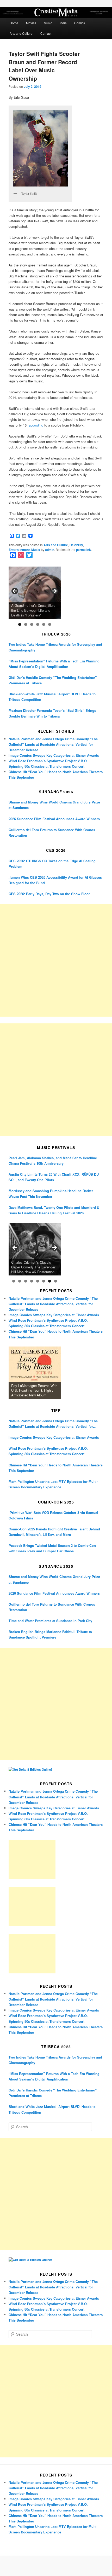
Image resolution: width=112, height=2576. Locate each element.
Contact (46, 33)
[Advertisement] (56, 960)
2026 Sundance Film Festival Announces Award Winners (54, 819)
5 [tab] (44, 624)
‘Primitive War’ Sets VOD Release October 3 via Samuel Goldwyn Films (53, 1515)
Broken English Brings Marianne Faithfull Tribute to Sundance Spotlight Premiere (50, 1634)
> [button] (54, 591)
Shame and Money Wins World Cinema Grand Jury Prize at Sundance (54, 805)
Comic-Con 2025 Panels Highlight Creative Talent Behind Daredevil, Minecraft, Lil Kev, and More (54, 1532)
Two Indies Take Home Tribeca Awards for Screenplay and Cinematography (55, 647)
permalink (83, 550)
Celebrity (76, 545)
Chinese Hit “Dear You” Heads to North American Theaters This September (56, 1468)
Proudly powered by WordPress (56, 2566)
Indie (63, 23)
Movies (31, 23)
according (36, 425)
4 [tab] (38, 624)
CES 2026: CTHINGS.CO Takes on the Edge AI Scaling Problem (52, 864)
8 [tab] (56, 1281)
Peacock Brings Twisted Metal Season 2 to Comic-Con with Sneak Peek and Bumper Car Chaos (52, 1548)
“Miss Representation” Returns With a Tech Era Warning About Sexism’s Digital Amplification (54, 664)
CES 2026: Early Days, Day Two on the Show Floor (49, 894)
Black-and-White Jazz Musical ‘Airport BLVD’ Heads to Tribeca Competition (52, 697)
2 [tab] (26, 624)
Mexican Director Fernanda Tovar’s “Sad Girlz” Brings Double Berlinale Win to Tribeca (52, 713)
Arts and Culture (21, 33)
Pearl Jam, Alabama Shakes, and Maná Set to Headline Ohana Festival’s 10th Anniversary (53, 1161)
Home (14, 23)
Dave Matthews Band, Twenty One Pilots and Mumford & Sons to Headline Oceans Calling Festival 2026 (54, 1210)
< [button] (15, 591)
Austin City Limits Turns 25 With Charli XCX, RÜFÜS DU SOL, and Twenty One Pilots (54, 1177)
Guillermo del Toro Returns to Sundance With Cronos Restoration (52, 832)
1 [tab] (20, 624)
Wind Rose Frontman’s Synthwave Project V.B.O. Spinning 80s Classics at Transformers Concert (48, 1451)
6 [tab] (50, 624)
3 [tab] (32, 624)
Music (48, 23)
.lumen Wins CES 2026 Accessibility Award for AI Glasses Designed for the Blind (55, 880)
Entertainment (19, 550)
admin (50, 550)
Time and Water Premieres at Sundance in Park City (50, 1621)
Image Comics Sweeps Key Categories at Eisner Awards (54, 755)
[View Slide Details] (35, 593)
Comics (80, 23)
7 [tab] (50, 1281)
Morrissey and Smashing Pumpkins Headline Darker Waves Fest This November (51, 1193)
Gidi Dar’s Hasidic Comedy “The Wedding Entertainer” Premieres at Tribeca (53, 680)
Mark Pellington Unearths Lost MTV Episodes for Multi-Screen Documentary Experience (53, 1484)
